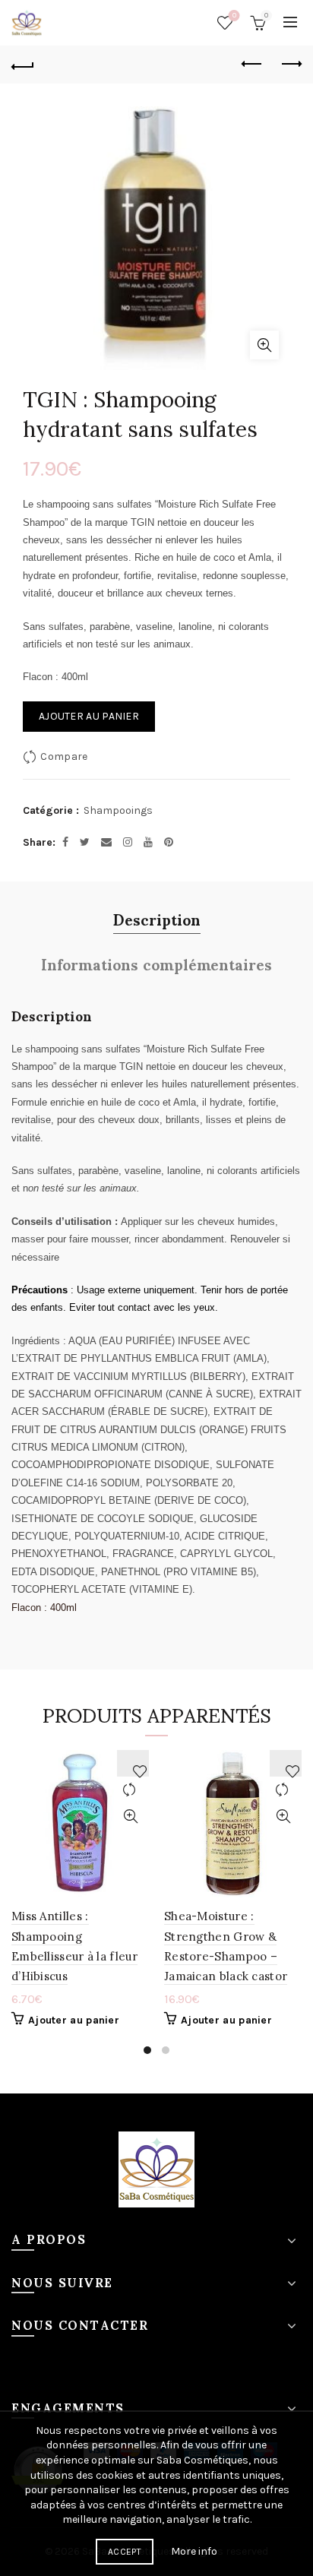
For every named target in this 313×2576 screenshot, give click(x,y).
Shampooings (118, 810)
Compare (64, 756)
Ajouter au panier (89, 716)
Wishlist (234, 16)
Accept (125, 2552)
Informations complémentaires (156, 964)
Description (157, 919)
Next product (290, 65)
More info (194, 2551)
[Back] (23, 65)
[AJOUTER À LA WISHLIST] (133, 1763)
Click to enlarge (264, 345)
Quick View (130, 1816)
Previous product (252, 65)
